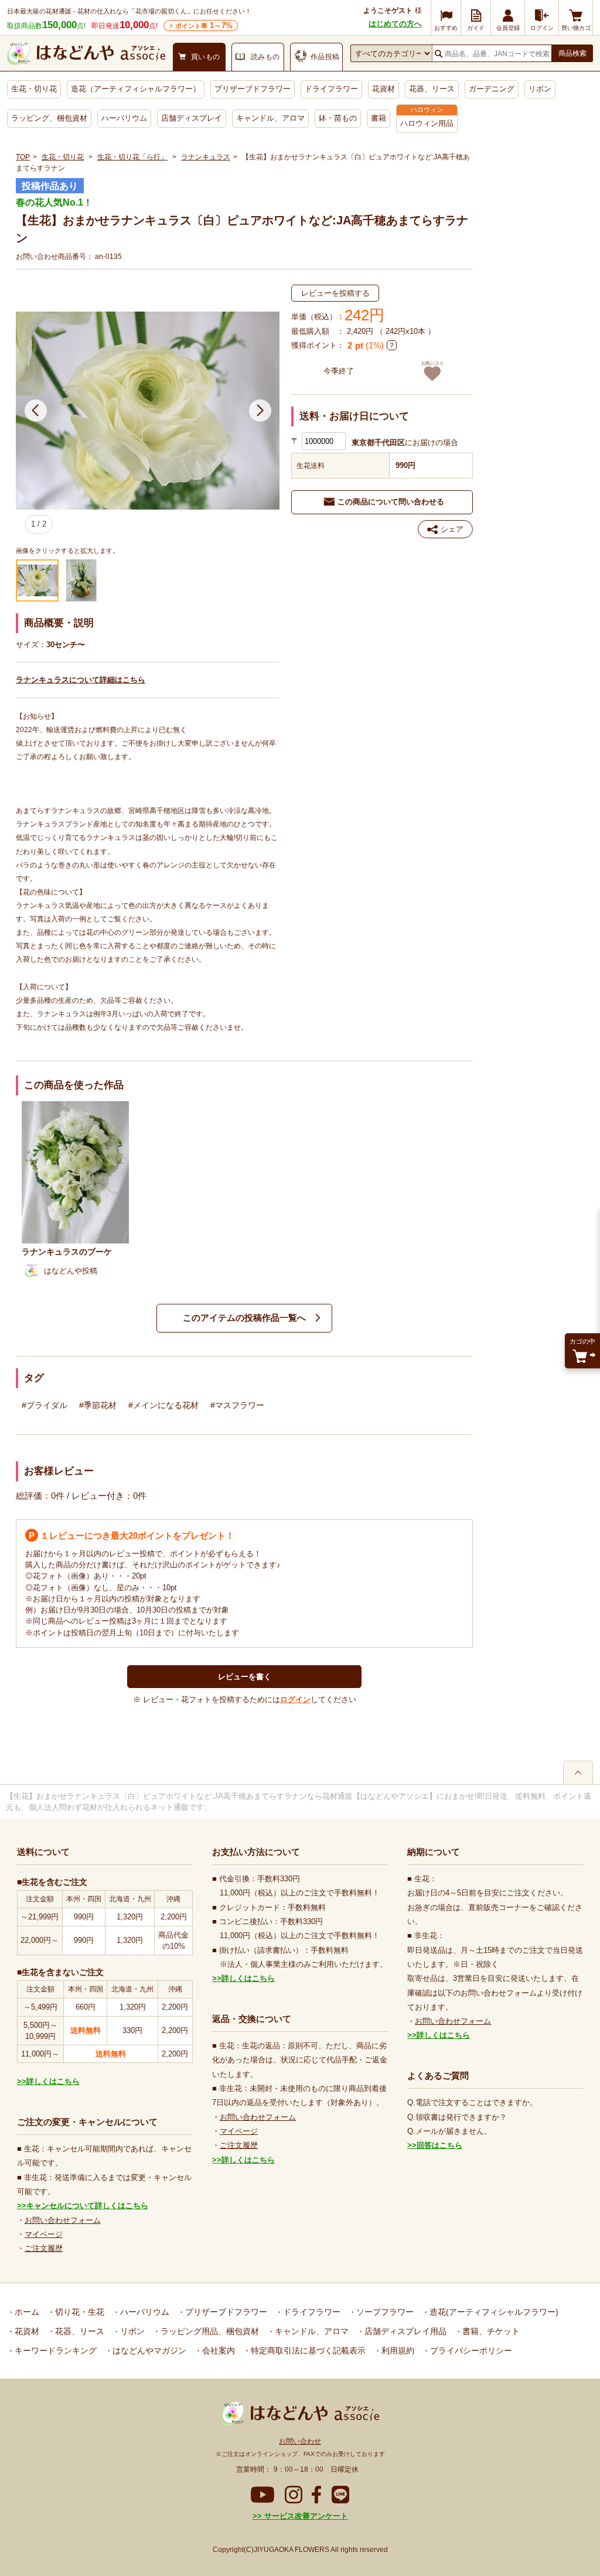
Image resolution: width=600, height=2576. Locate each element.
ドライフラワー (331, 89)
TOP (23, 157)
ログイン (295, 1699)
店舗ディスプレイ (192, 118)
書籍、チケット (490, 2331)
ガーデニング (492, 89)
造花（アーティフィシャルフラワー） (136, 89)
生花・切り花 (34, 89)
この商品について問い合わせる (391, 502)
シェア (452, 529)
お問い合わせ (300, 2441)
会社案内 (217, 2350)
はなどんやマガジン (148, 2350)
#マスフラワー (237, 1405)
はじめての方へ (395, 24)
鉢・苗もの (338, 118)
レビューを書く (245, 1677)
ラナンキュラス (206, 157)
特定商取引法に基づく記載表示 (307, 2350)
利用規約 (397, 2350)
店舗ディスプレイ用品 (404, 2331)
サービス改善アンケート (305, 2516)
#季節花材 (98, 1405)
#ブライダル (45, 1405)
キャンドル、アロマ (270, 118)
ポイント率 (204, 25)
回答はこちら (439, 2145)
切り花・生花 (79, 2312)
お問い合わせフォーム (63, 2220)
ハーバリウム (124, 118)
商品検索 (572, 53)
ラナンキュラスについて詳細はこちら (81, 680)
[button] (35, 411)
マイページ (44, 2234)
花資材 (383, 89)
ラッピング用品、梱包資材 (209, 2331)
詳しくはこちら (53, 2081)
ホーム (26, 2312)
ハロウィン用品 (427, 123)
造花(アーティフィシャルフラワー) (493, 2312)
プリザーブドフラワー (253, 89)
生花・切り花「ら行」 (132, 157)
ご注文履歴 (44, 2248)
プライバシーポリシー (470, 2350)
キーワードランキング (54, 2350)
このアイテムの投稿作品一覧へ (244, 1318)
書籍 (379, 118)
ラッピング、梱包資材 (49, 118)
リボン (540, 89)
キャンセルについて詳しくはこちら (87, 2206)
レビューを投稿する (335, 293)
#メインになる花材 (163, 1405)
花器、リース (432, 89)
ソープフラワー (384, 2312)
